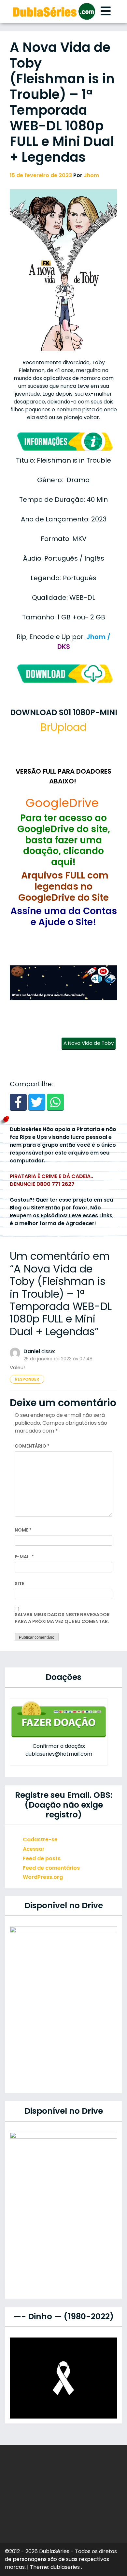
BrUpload (63, 727)
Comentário (32, 1446)
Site (19, 1583)
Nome (23, 1530)
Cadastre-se (40, 1839)
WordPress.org (43, 1877)
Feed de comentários (51, 1868)
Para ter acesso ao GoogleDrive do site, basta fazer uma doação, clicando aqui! (64, 840)
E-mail (24, 1557)
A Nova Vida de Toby (89, 1043)
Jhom (91, 175)
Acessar (34, 1849)
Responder (27, 1379)
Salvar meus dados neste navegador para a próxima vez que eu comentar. (62, 1618)
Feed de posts (42, 1858)
